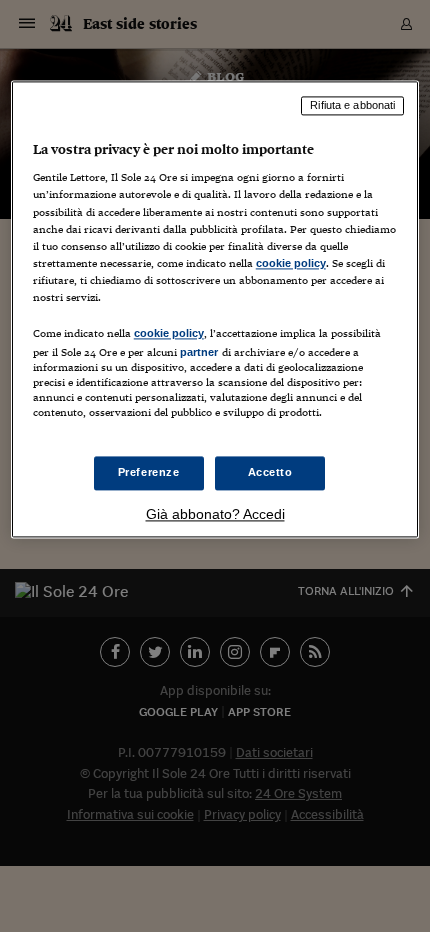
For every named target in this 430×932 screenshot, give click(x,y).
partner (199, 352)
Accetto (270, 473)
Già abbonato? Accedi (215, 515)
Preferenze (149, 473)
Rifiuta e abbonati (352, 105)
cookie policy (291, 263)
